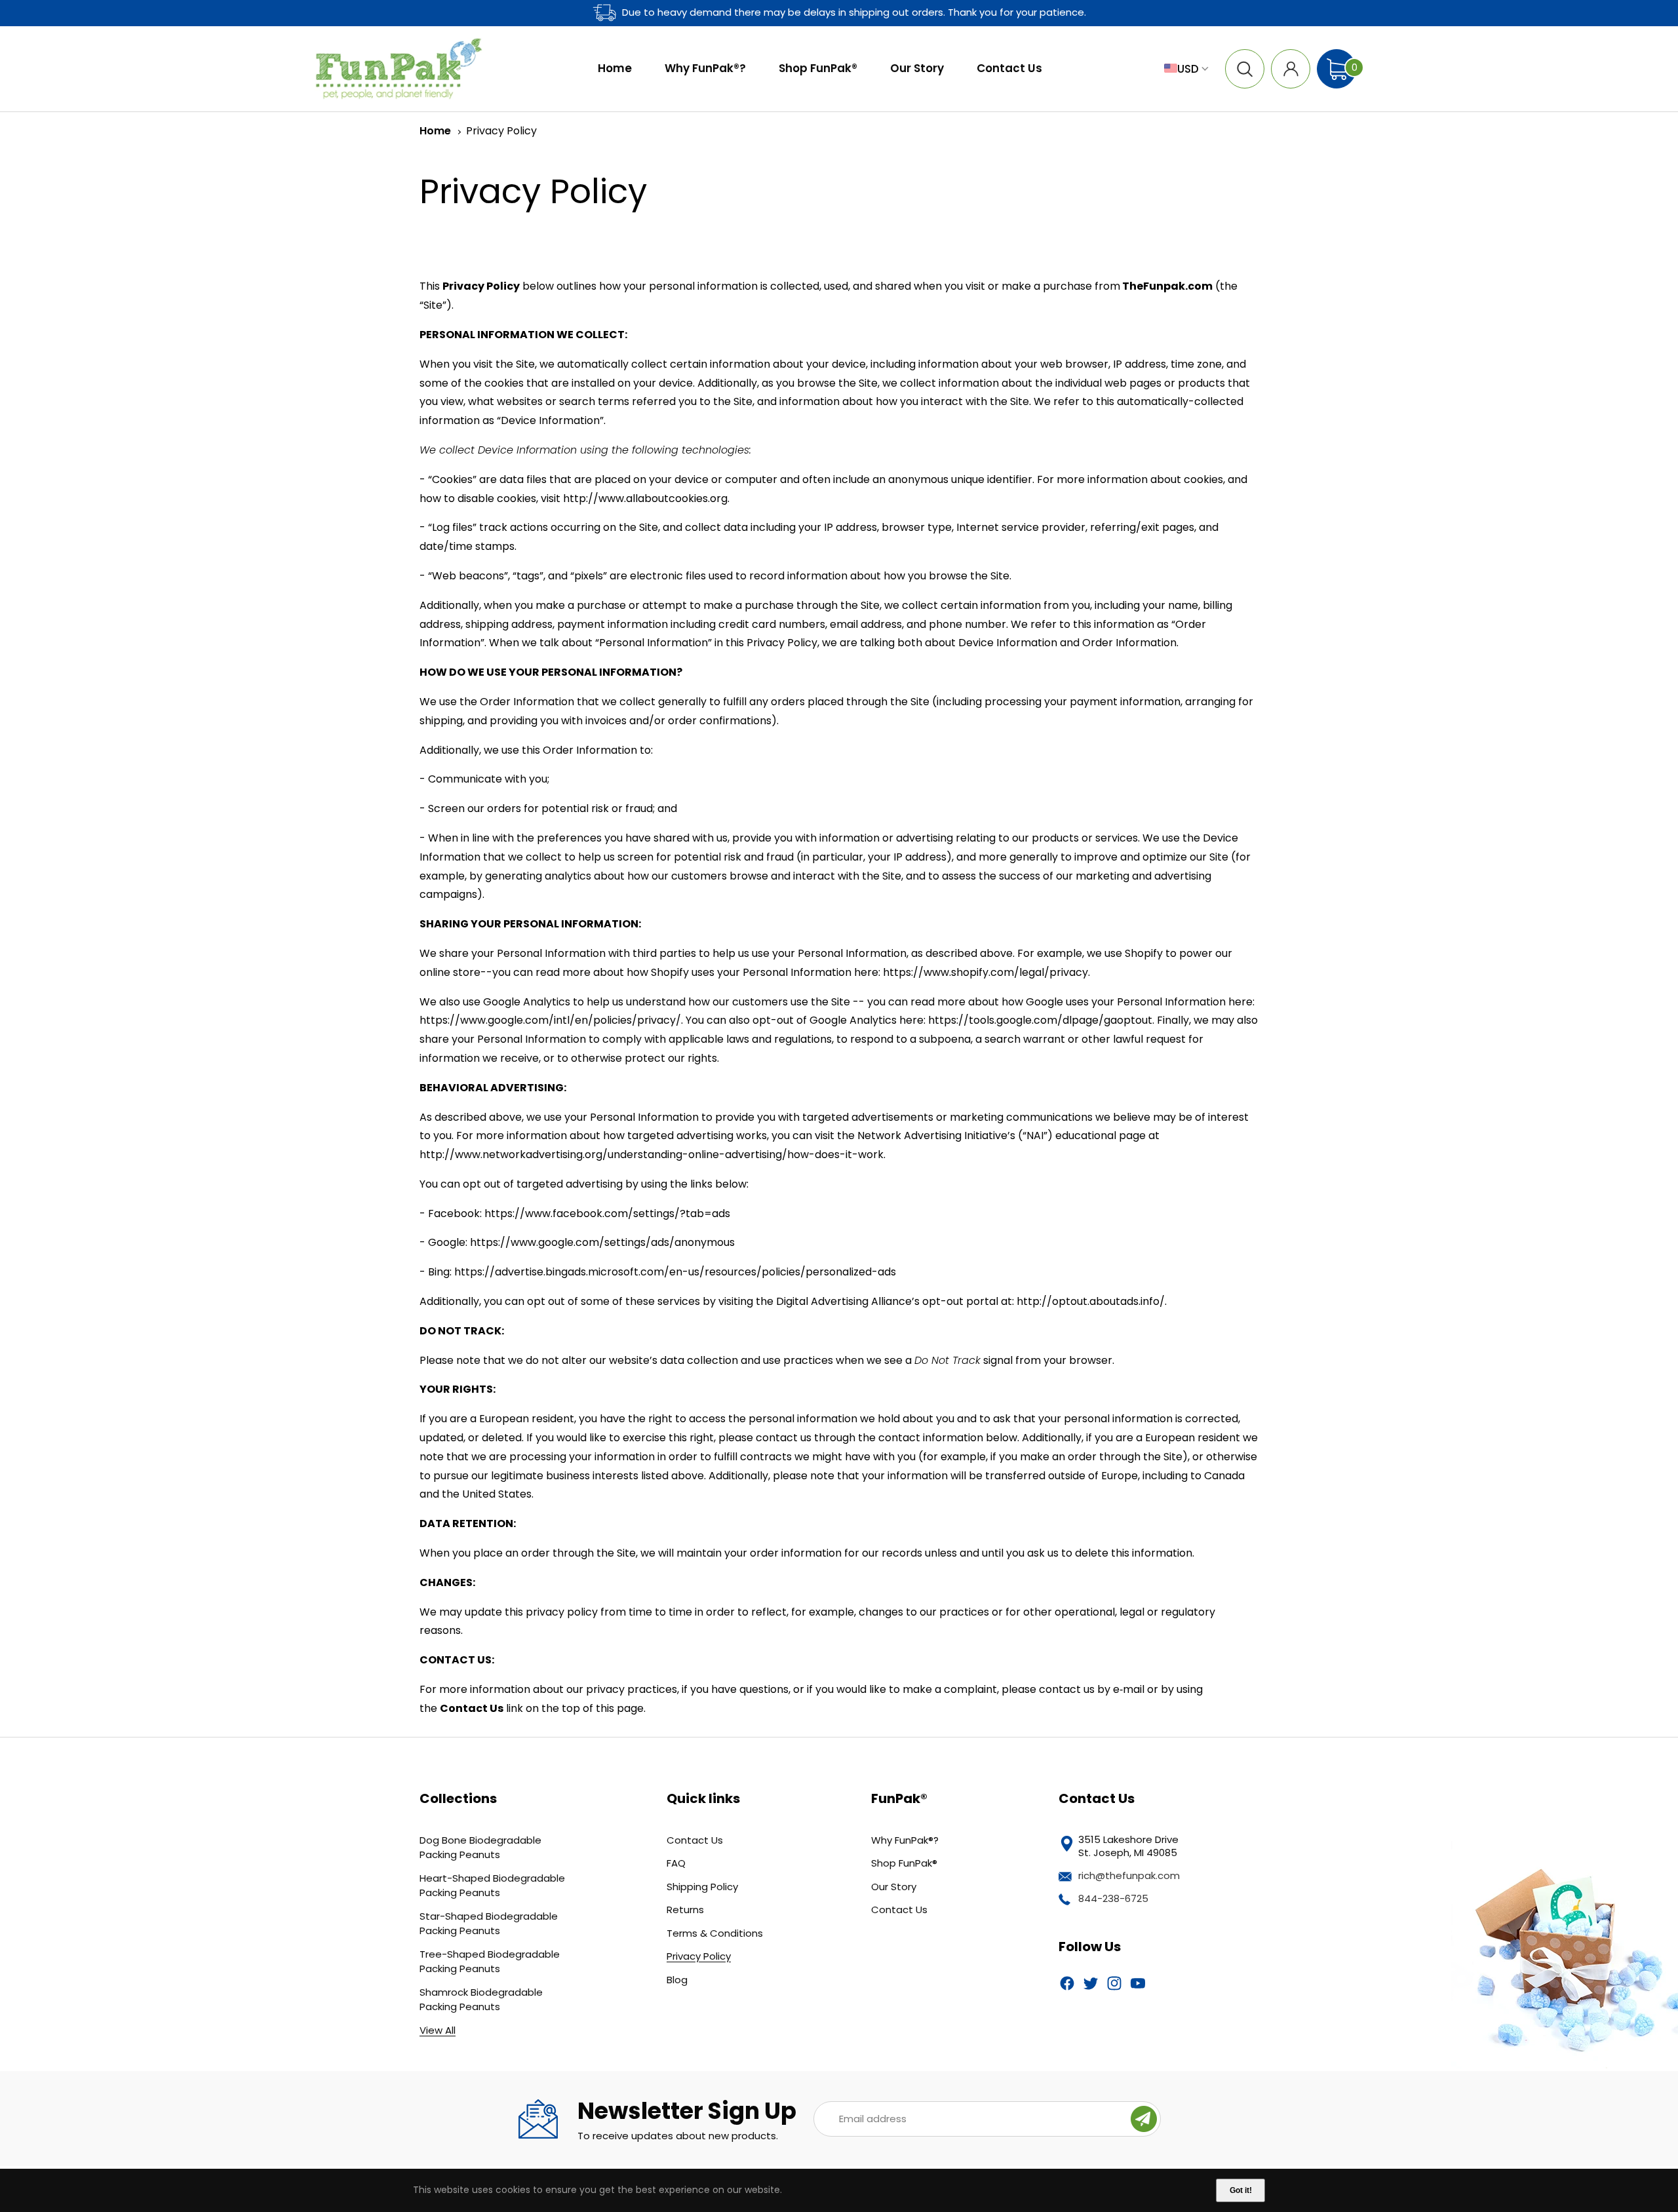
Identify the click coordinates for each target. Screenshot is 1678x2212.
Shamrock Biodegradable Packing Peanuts (481, 2000)
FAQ (676, 1863)
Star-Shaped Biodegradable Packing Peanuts (489, 1924)
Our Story (894, 1887)
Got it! (1241, 2190)
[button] (1245, 69)
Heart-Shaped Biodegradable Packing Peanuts (492, 1886)
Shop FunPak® (904, 1863)
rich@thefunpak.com (1129, 1875)
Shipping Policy (702, 1887)
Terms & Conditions (715, 1933)
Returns (685, 1910)
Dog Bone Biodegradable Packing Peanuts (480, 1848)
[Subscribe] (1144, 2119)
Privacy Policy (501, 131)
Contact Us (695, 1840)
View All (438, 2030)
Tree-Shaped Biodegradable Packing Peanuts (490, 1962)
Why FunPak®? (905, 1840)
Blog (677, 1980)
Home (435, 131)
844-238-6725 (1113, 1898)
